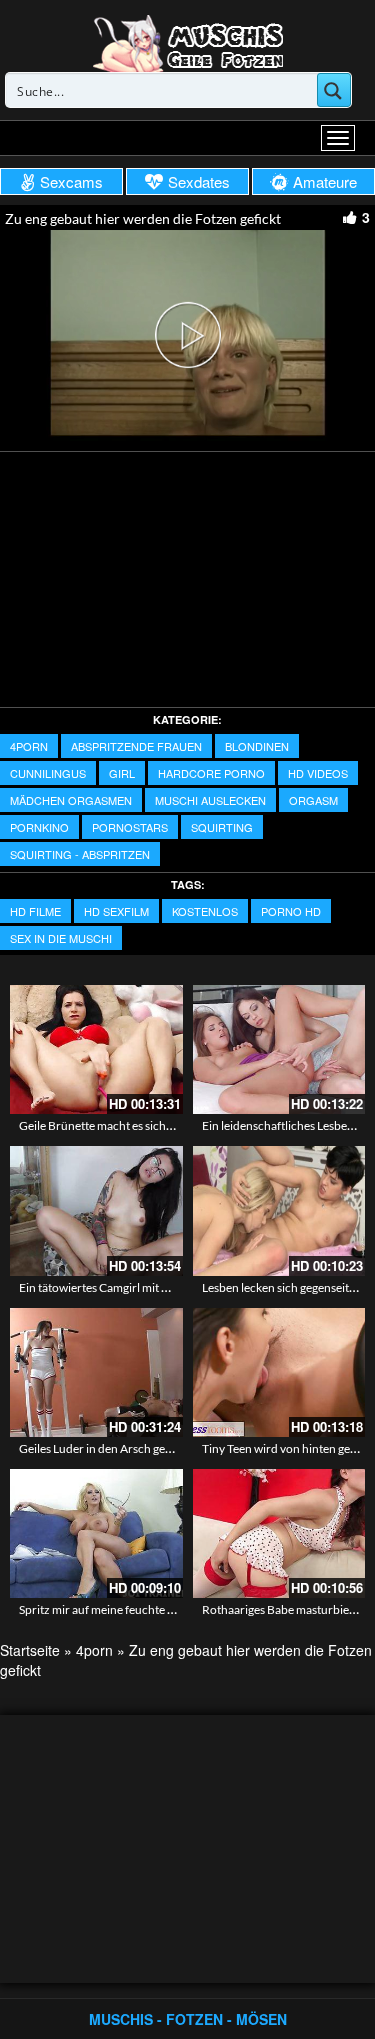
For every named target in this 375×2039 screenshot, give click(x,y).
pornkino (39, 827)
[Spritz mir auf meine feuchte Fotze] (96, 1533)
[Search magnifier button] (334, 90)
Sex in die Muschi (61, 938)
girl (122, 773)
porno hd (291, 911)
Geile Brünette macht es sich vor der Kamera (134, 1125)
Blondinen (257, 746)
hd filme (35, 911)
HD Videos (318, 773)
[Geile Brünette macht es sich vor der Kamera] (96, 1049)
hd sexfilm (116, 911)
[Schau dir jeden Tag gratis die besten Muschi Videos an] (188, 42)
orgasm (313, 800)
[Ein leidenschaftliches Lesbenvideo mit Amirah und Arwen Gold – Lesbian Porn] (279, 1049)
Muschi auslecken (210, 800)
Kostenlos (205, 911)
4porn (29, 746)
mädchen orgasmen (71, 800)
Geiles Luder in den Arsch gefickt (103, 1448)
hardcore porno (211, 773)
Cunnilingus (48, 773)
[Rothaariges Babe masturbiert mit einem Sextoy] (279, 1533)
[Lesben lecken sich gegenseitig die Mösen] (279, 1210)
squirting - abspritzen (80, 854)
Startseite (30, 1650)
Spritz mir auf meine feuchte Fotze (108, 1609)
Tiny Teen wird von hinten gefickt (287, 1448)
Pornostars (130, 827)
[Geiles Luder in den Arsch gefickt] (96, 1372)
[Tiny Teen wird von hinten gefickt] (279, 1372)
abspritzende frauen (136, 746)
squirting (222, 827)
